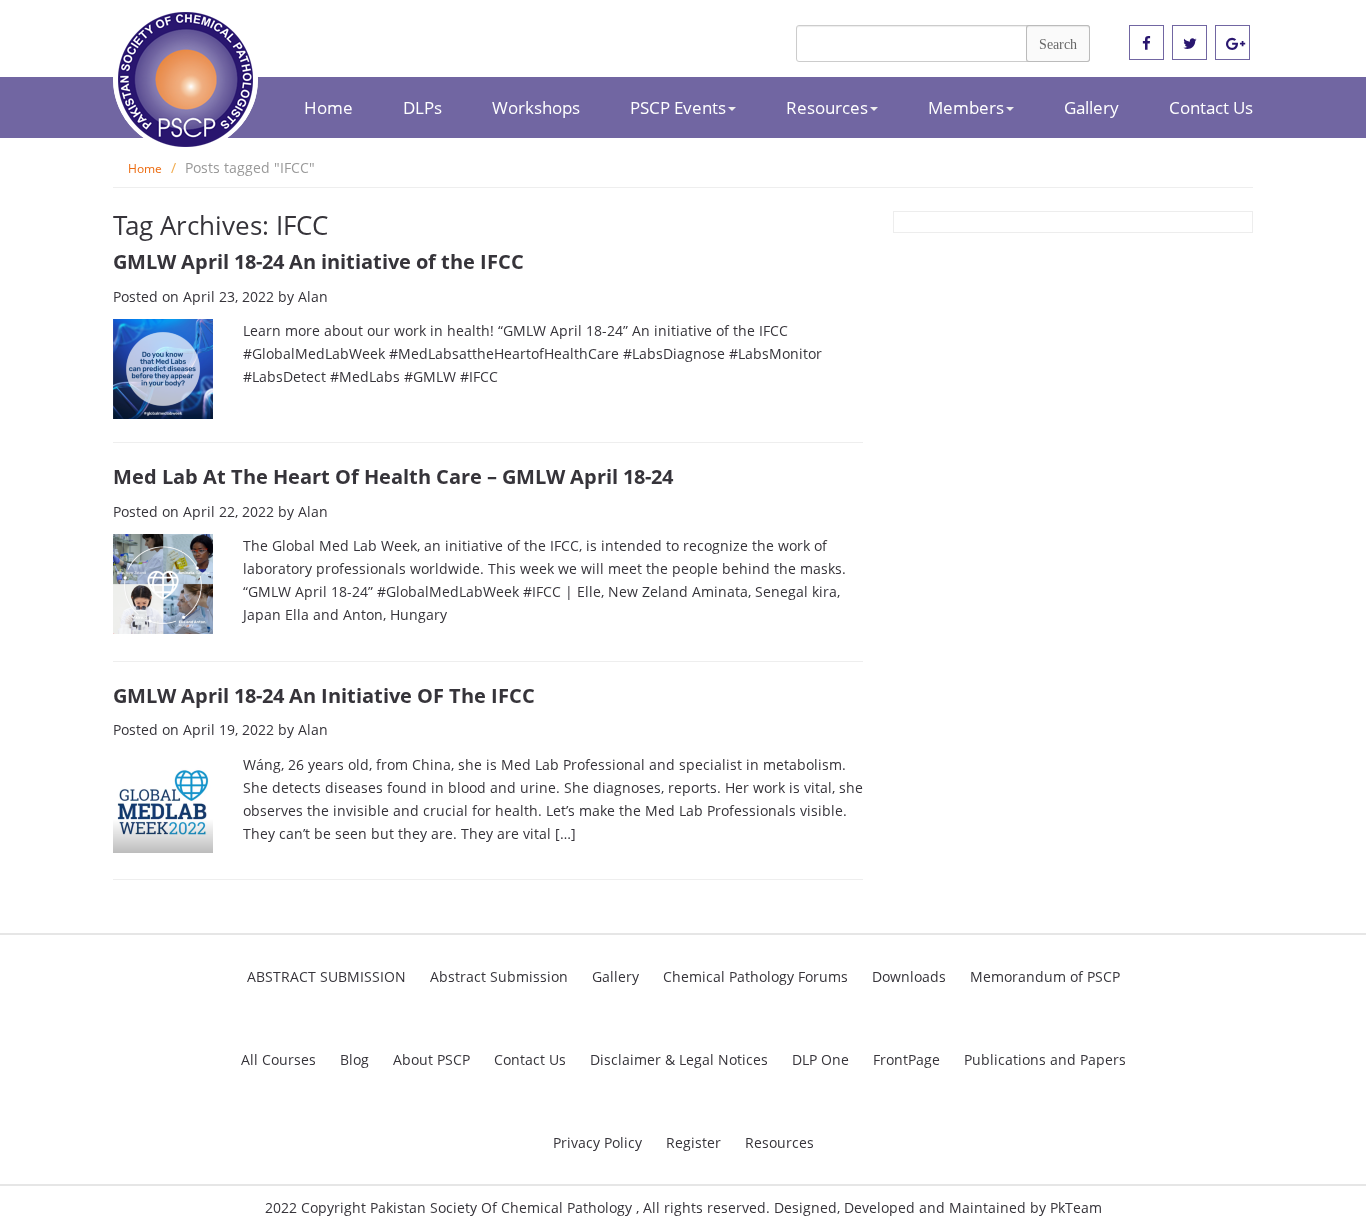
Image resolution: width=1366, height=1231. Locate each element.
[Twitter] (1189, 43)
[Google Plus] (1232, 43)
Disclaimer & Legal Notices (679, 1059)
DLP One (820, 1059)
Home (328, 107)
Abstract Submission (499, 976)
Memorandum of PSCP (1045, 976)
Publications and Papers (1045, 1059)
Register (693, 1142)
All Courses (278, 1059)
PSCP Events (678, 107)
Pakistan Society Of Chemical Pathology (503, 1207)
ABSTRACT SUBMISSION (326, 976)
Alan (313, 296)
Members (966, 107)
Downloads (909, 976)
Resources (827, 107)
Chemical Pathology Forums (755, 976)
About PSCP (431, 1059)
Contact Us (1211, 107)
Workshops (536, 107)
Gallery (1091, 107)
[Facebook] (1146, 43)
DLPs (422, 107)
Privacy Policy (597, 1142)
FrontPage (906, 1059)
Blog (354, 1059)
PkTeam (1076, 1207)
